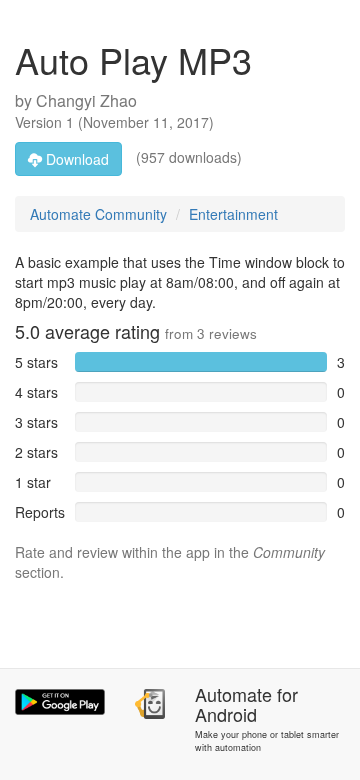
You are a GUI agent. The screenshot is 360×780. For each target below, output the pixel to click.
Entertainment (233, 214)
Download (75, 159)
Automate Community (98, 214)
